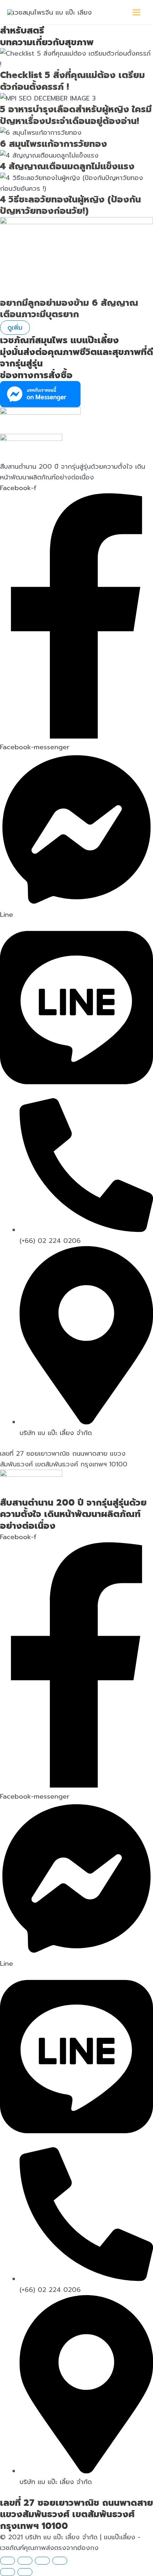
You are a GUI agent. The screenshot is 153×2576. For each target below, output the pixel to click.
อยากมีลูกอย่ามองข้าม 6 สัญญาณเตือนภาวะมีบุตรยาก (69, 309)
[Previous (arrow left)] (7, 2572)
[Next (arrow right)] (25, 2572)
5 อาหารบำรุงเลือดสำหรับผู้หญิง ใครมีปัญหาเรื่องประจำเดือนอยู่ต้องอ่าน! (76, 115)
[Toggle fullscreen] (25, 2561)
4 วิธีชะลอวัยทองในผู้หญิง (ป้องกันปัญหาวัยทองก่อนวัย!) (70, 205)
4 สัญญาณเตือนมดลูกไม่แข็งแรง (67, 166)
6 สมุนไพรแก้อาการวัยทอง (54, 144)
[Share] (42, 2561)
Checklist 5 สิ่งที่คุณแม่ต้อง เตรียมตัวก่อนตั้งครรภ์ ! (72, 81)
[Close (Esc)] (60, 2561)
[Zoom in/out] (7, 2561)
